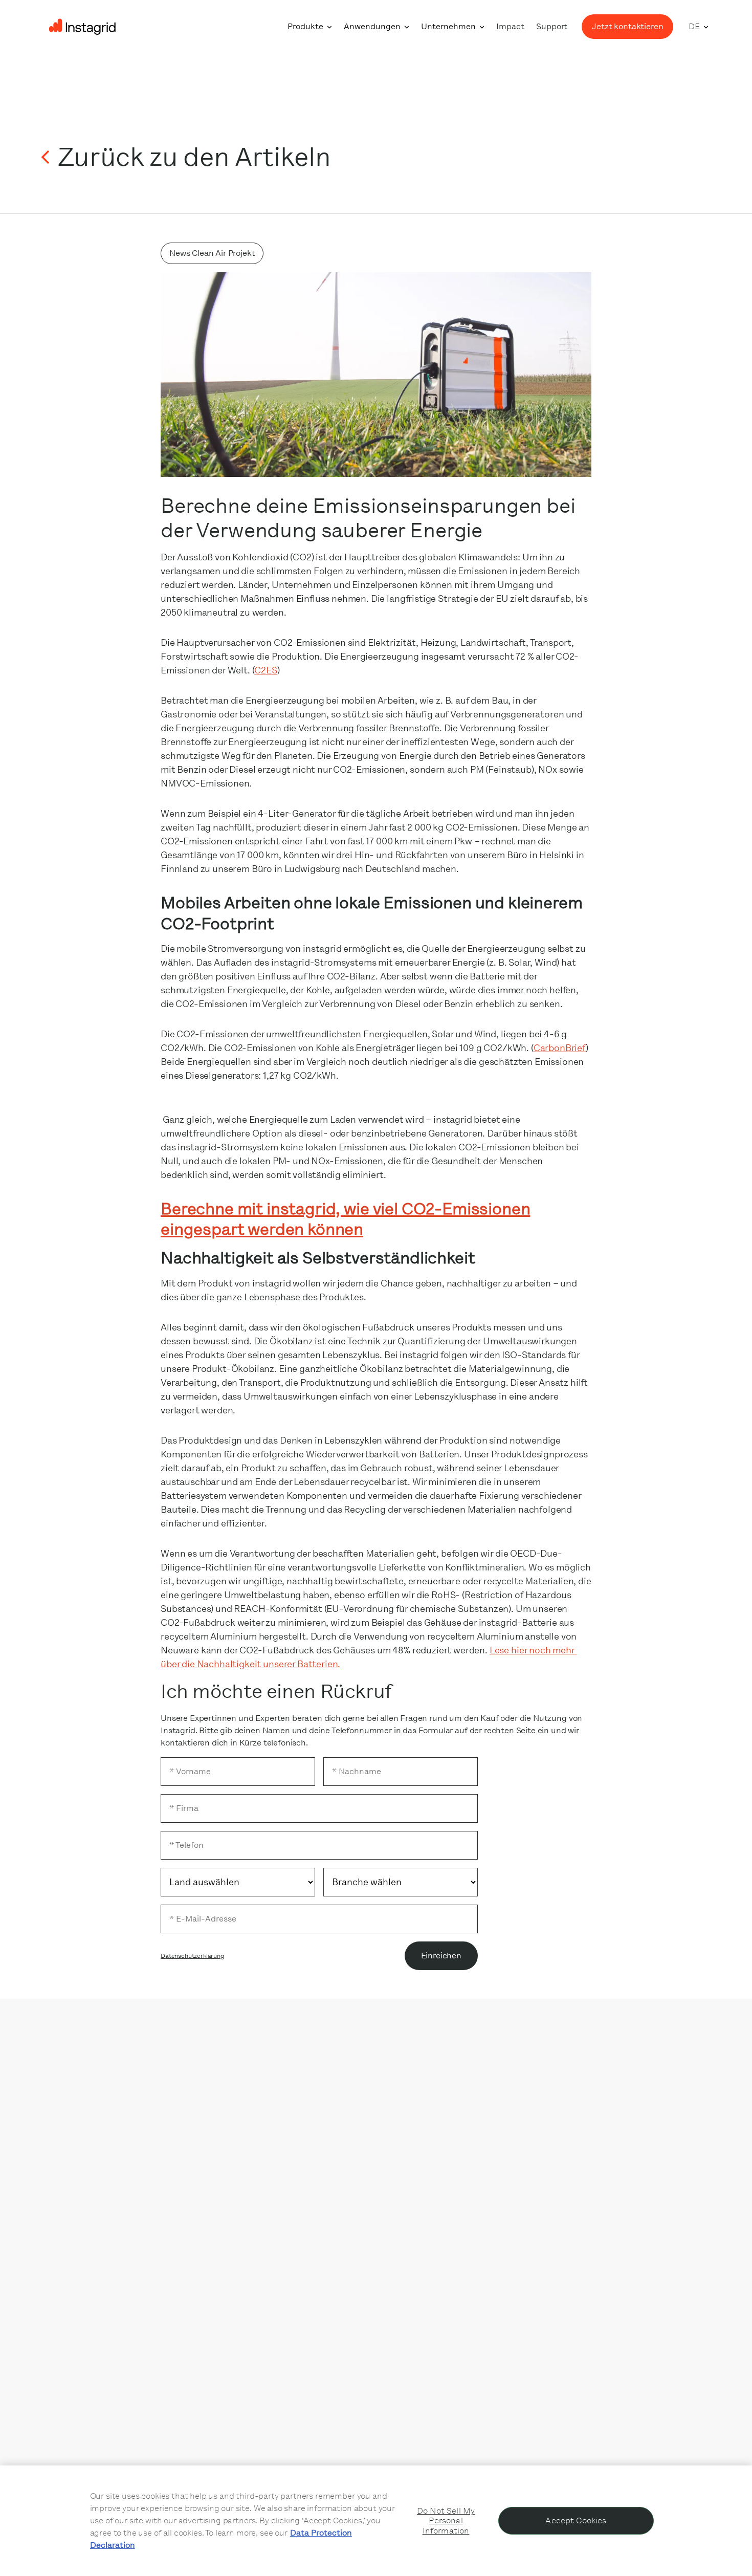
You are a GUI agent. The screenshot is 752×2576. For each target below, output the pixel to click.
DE (694, 26)
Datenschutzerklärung (192, 1956)
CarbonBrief (560, 1048)
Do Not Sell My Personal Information (446, 2520)
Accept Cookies (576, 2520)
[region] (376, 2521)
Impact (510, 26)
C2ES (266, 670)
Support (552, 26)
